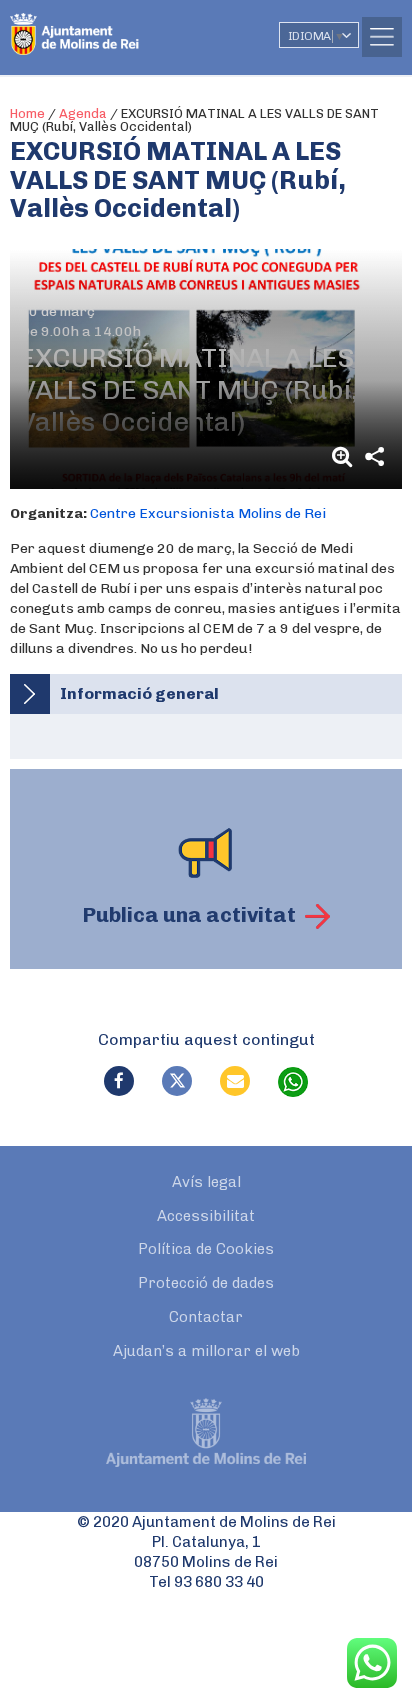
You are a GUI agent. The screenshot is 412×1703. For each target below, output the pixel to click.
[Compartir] (374, 456)
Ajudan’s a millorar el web (206, 1351)
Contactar (206, 1317)
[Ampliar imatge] (345, 456)
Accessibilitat (206, 1216)
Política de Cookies (206, 1249)
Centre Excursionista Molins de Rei (208, 513)
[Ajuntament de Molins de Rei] (115, 25)
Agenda (83, 113)
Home (27, 113)
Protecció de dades (206, 1283)
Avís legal (206, 1182)
